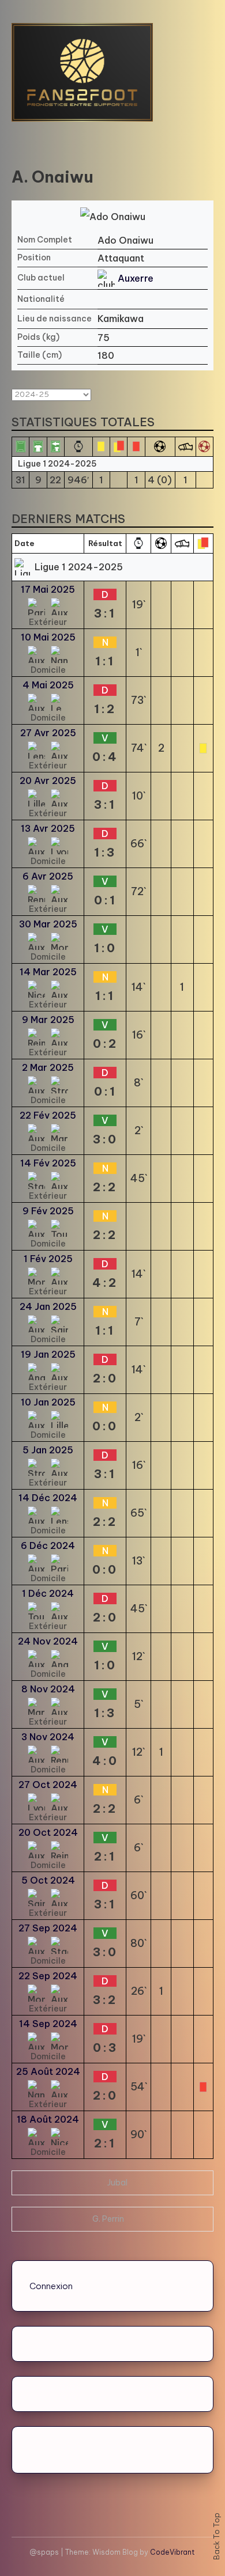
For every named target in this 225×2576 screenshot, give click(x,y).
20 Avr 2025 (48, 781)
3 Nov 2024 (48, 1737)
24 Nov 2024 (48, 1641)
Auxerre (136, 278)
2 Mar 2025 (48, 1067)
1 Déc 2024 (48, 1593)
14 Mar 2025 (48, 972)
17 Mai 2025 (48, 589)
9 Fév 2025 (48, 1211)
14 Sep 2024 (48, 2024)
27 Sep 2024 (48, 1928)
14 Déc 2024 (48, 1498)
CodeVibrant (172, 2552)
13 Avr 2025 (48, 828)
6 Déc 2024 (48, 1545)
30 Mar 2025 (48, 924)
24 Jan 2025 (48, 1306)
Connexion (51, 2286)
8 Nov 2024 (48, 1689)
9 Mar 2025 (48, 1020)
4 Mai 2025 (48, 685)
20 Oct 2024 (48, 1832)
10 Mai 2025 (48, 637)
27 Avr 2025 (48, 733)
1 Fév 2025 (48, 1259)
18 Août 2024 (48, 2119)
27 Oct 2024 (48, 1785)
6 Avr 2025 (48, 876)
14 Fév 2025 (48, 1163)
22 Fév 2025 (48, 1115)
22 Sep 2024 (48, 1976)
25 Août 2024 (48, 2071)
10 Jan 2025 (48, 1402)
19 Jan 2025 (48, 1354)
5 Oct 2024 (48, 1880)
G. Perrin (108, 2219)
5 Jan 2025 (48, 1450)
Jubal (117, 2183)
